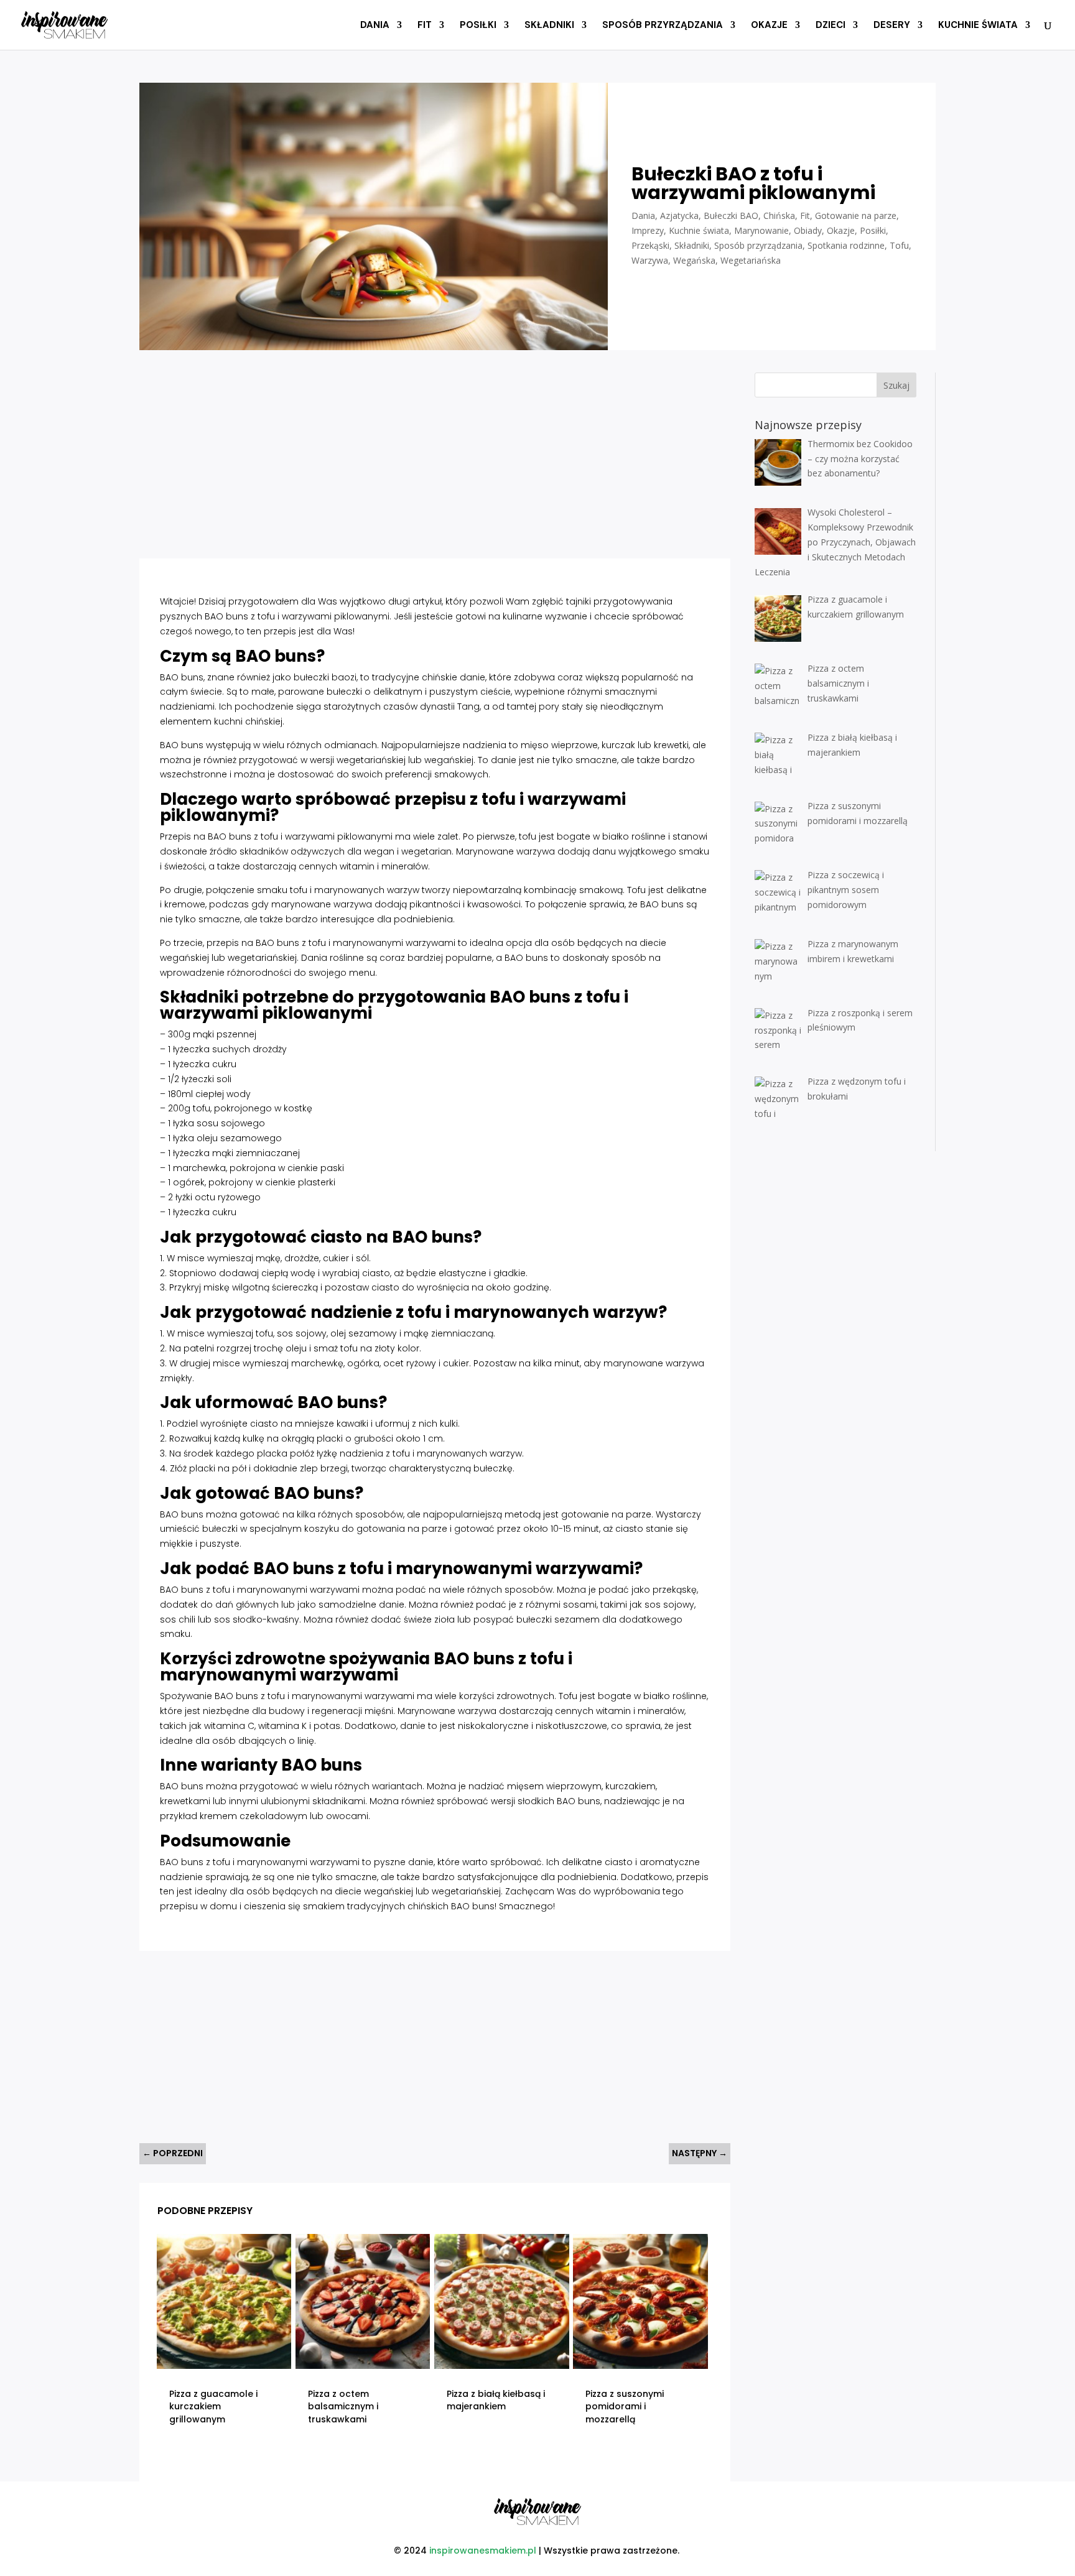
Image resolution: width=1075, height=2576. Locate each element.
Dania (375, 26)
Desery (892, 26)
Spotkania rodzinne (846, 245)
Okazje (769, 26)
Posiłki (478, 26)
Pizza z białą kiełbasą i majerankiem (496, 2400)
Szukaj (896, 385)
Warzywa (650, 260)
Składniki (549, 26)
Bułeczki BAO (731, 215)
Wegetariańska (751, 260)
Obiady (808, 230)
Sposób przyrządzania (663, 26)
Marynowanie (761, 230)
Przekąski (650, 245)
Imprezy (648, 230)
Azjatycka (679, 215)
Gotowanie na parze (856, 215)
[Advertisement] (389, 459)
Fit (425, 26)
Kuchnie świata (978, 26)
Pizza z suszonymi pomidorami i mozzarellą (625, 2407)
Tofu (899, 245)
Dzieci (831, 26)
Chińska (779, 215)
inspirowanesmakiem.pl (483, 2551)
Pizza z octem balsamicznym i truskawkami (343, 2407)
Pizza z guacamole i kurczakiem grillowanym (213, 2407)
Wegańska (694, 260)
